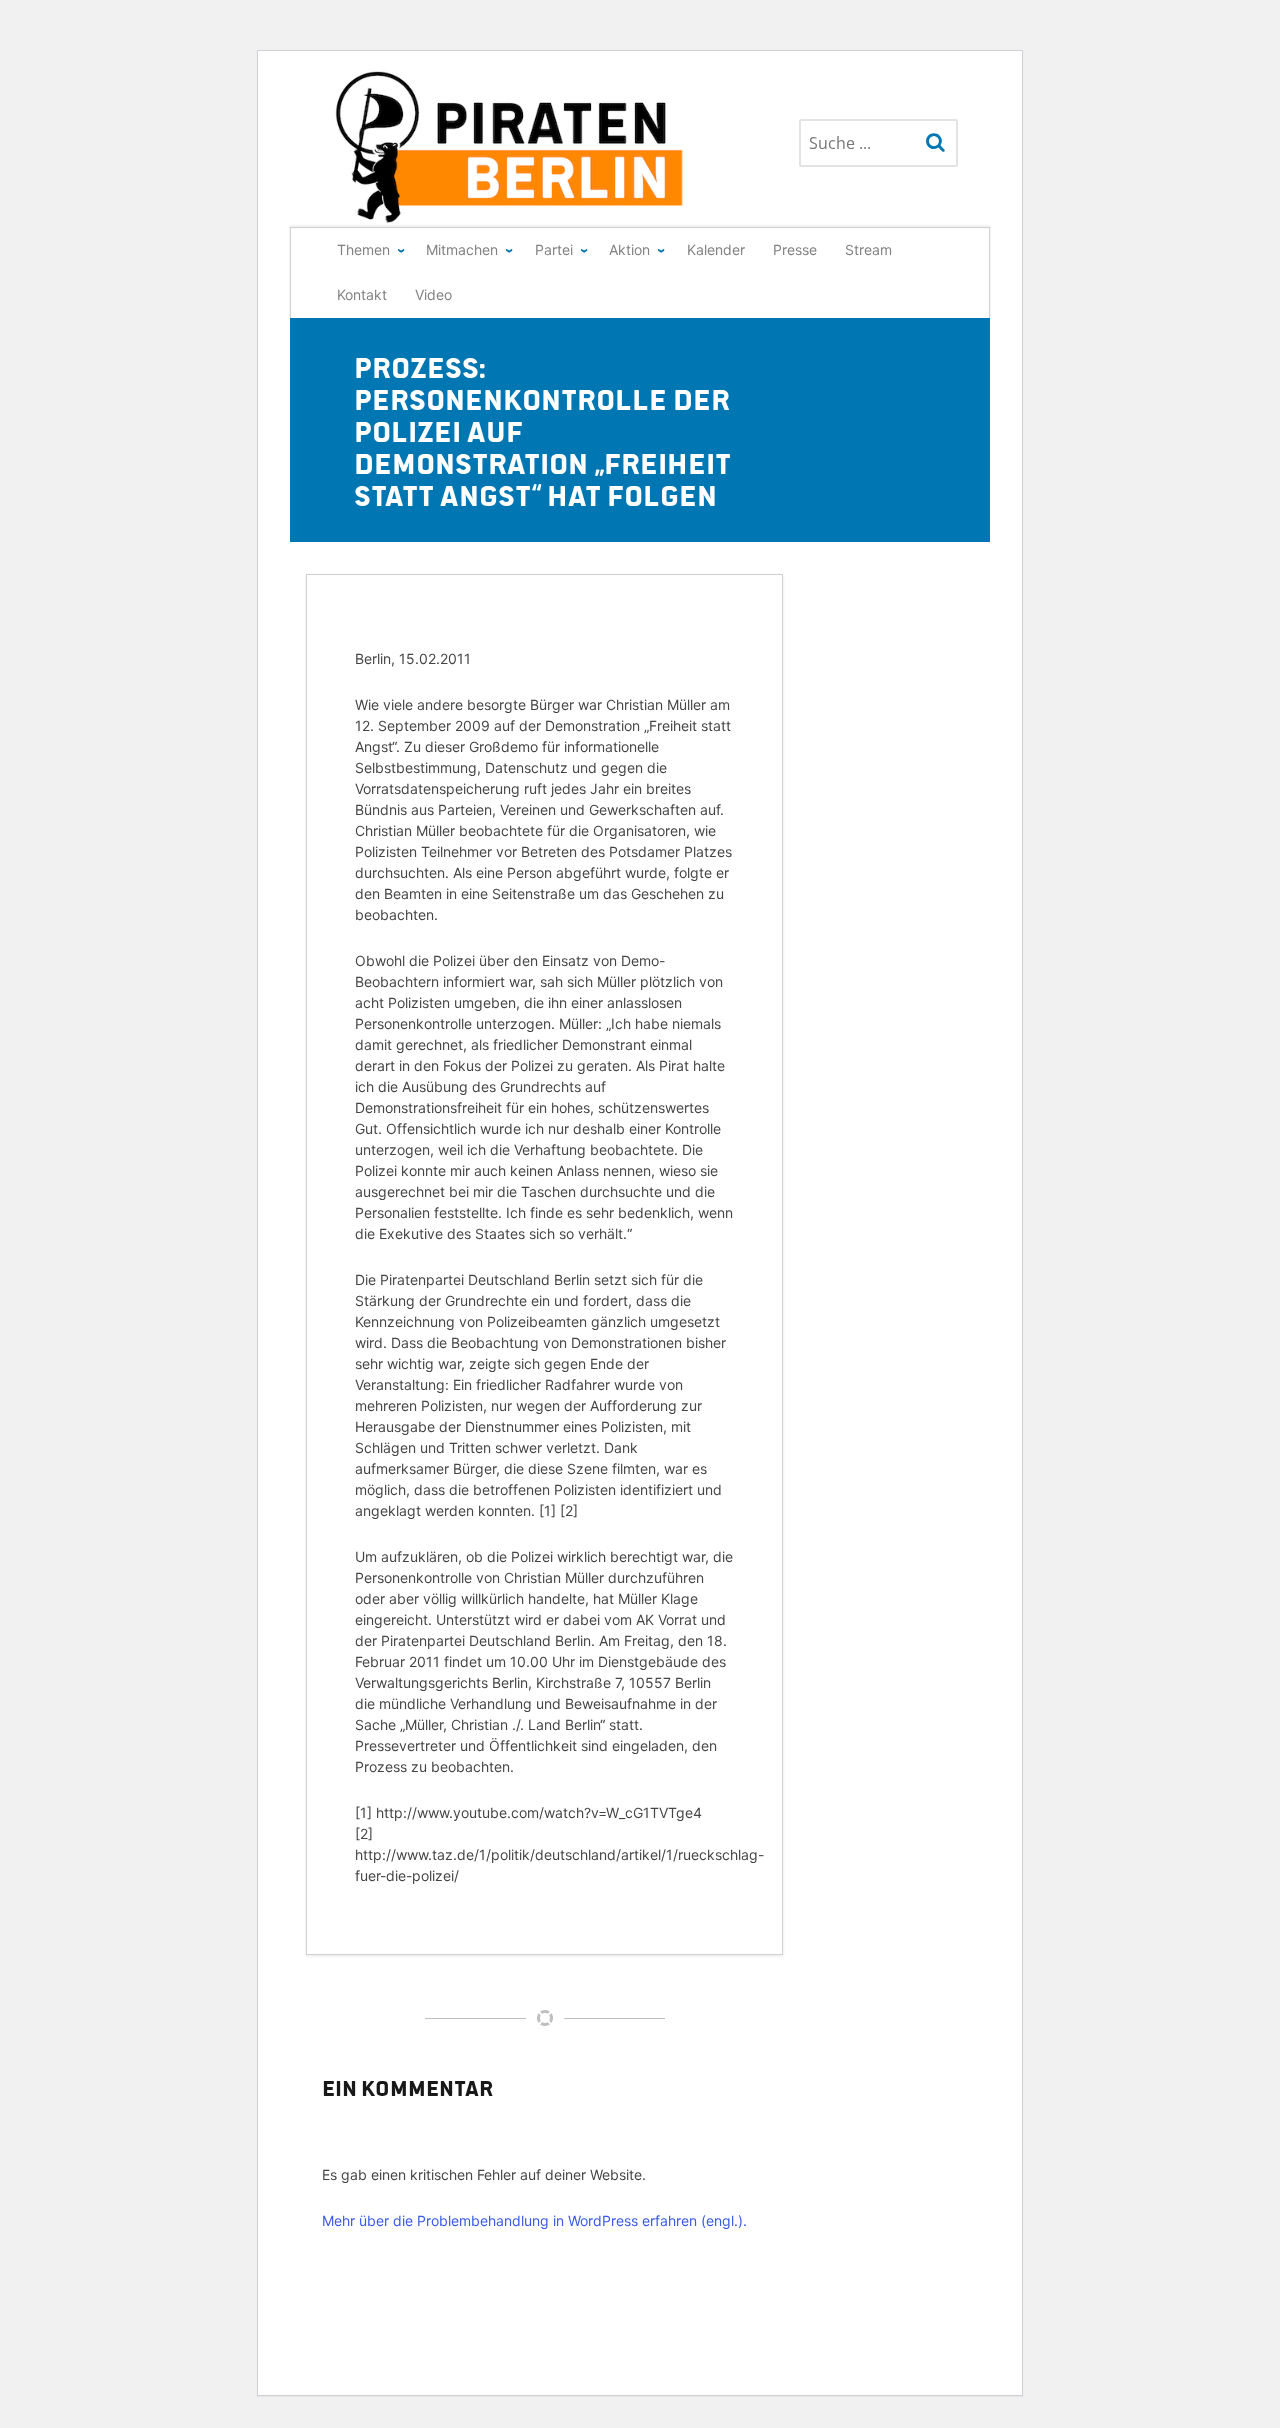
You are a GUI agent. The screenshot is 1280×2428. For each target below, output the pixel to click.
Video (433, 294)
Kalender (716, 249)
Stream (868, 249)
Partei (554, 249)
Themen (363, 249)
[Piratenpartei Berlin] (511, 147)
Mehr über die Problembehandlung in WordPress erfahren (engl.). (534, 2220)
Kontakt (362, 294)
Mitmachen (462, 249)
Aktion (629, 249)
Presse (795, 249)
